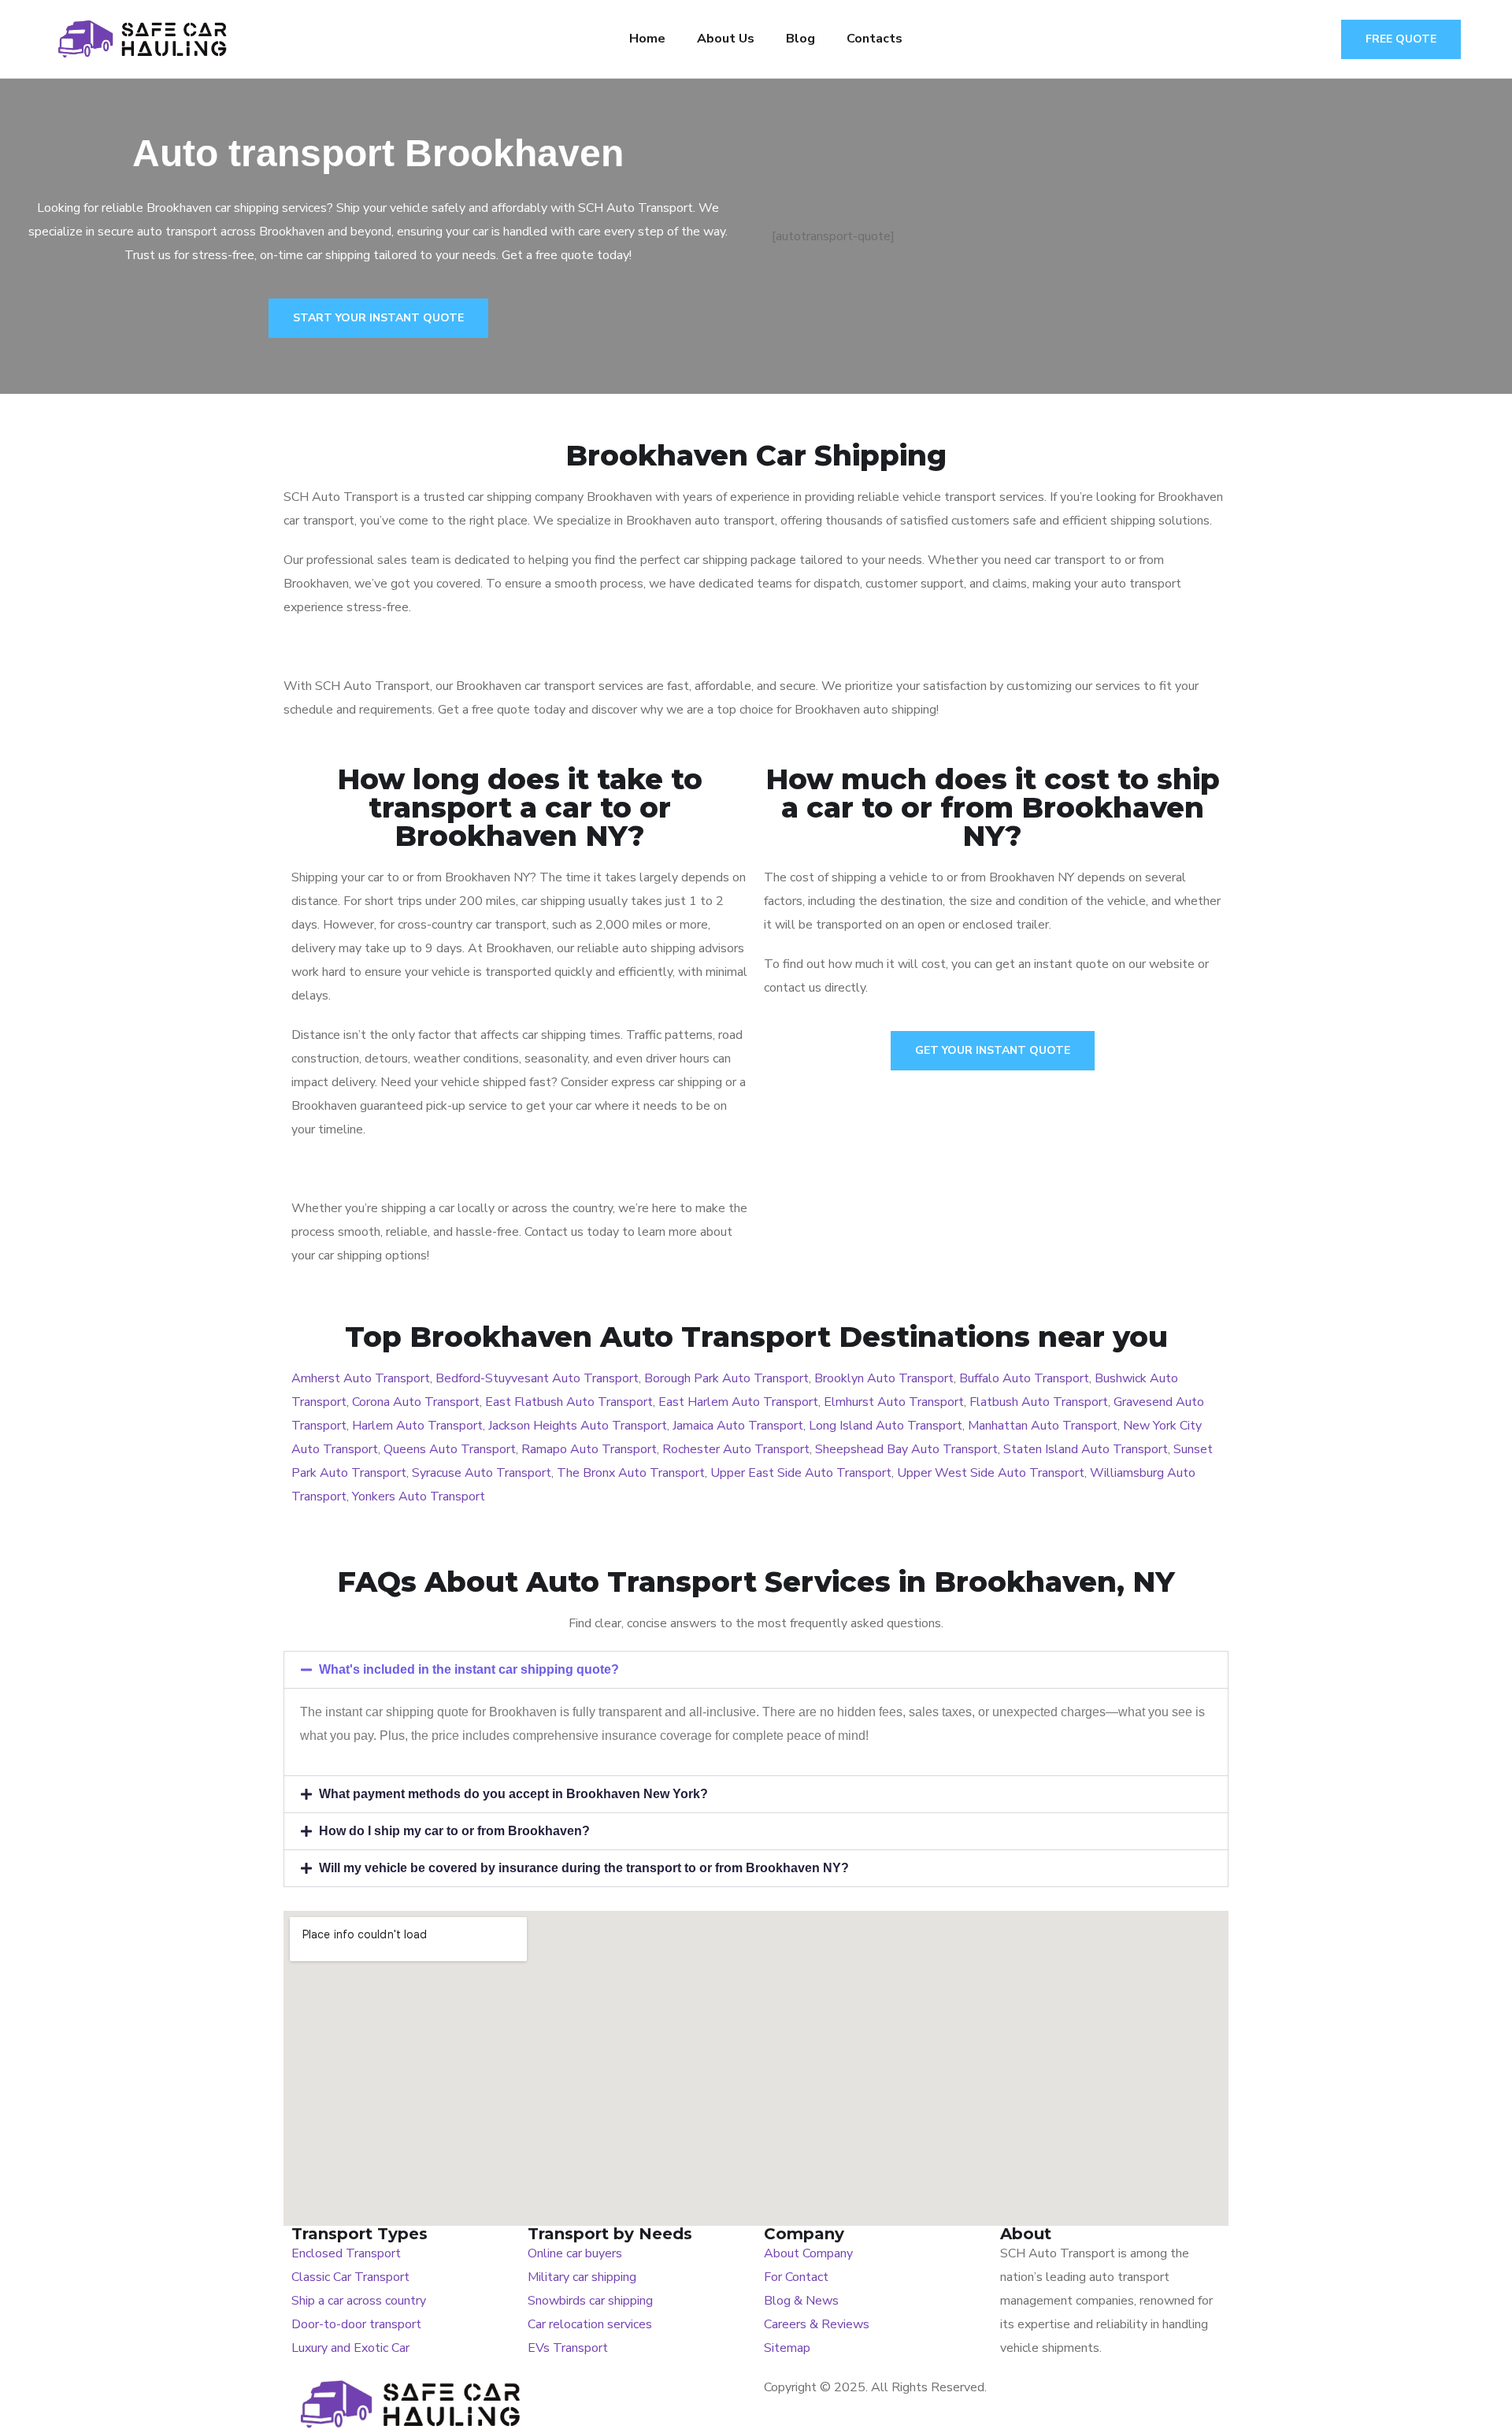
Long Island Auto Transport (886, 1426)
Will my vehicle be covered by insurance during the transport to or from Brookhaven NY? (584, 1868)
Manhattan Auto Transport (1043, 1426)
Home (647, 39)
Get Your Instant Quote (993, 1050)
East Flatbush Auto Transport (569, 1402)
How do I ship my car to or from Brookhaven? (454, 1831)
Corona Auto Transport (416, 1402)
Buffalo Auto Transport (1024, 1378)
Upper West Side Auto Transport (991, 1473)
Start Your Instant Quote (378, 318)
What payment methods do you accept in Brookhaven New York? (513, 1794)
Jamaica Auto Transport (738, 1426)
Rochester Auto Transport (736, 1449)
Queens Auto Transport (450, 1449)
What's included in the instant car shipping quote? (469, 1669)
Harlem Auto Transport (417, 1426)
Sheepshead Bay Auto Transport (906, 1449)
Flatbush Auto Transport (1039, 1402)
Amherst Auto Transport (361, 1378)
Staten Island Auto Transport (1086, 1449)
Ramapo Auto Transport (589, 1449)
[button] (756, 1670)
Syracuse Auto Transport (482, 1473)
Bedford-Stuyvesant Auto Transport (537, 1378)
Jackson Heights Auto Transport (578, 1426)
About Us (726, 39)
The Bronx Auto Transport (631, 1473)
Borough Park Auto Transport (726, 1378)
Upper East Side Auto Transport (801, 1473)
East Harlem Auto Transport (738, 1402)
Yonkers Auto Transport (419, 1497)
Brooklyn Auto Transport (884, 1378)
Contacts (875, 39)
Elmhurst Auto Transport (894, 1402)
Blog (800, 39)
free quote (1401, 39)
